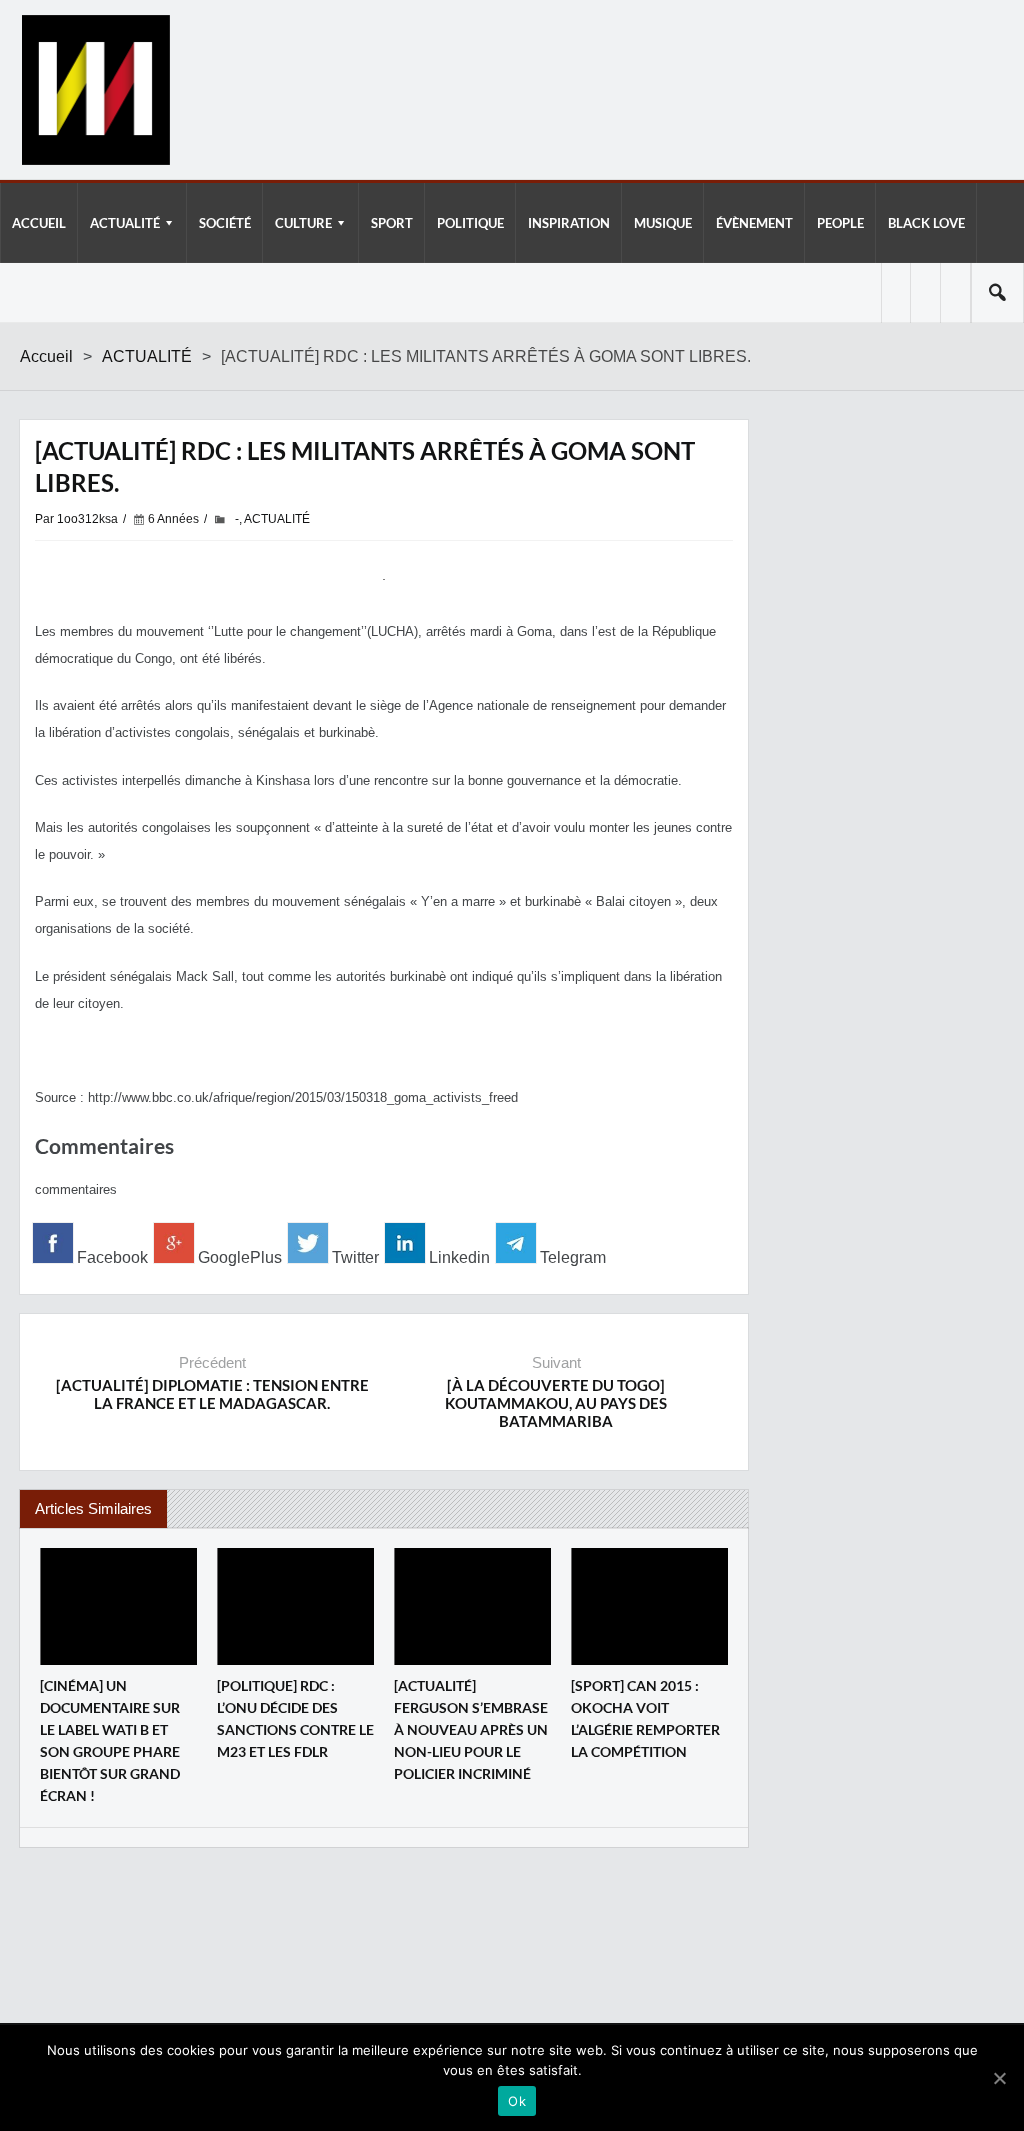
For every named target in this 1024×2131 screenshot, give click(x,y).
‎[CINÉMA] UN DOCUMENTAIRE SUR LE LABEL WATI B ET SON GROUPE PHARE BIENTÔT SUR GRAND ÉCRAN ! (110, 1740)
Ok (517, 2101)
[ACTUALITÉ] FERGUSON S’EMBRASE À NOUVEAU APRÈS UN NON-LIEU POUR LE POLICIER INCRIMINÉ (471, 1729)
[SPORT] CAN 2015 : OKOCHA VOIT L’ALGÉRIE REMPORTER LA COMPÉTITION (645, 1718)
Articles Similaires (93, 1508)
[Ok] (999, 2078)
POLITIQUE (470, 223)
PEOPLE (840, 223)
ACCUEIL (39, 223)
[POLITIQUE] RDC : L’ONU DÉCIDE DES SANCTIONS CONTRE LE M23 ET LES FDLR (295, 1718)
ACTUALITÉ (125, 223)
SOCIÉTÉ (225, 223)
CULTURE (303, 223)
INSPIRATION (569, 223)
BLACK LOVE (926, 223)
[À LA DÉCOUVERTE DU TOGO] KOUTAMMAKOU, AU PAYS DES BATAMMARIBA (556, 1403)
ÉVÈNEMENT (754, 223)
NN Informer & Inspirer (95, 90)
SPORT (392, 223)
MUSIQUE (663, 223)
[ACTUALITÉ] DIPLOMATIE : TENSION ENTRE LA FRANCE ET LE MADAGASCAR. (212, 1394)
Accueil (46, 356)
